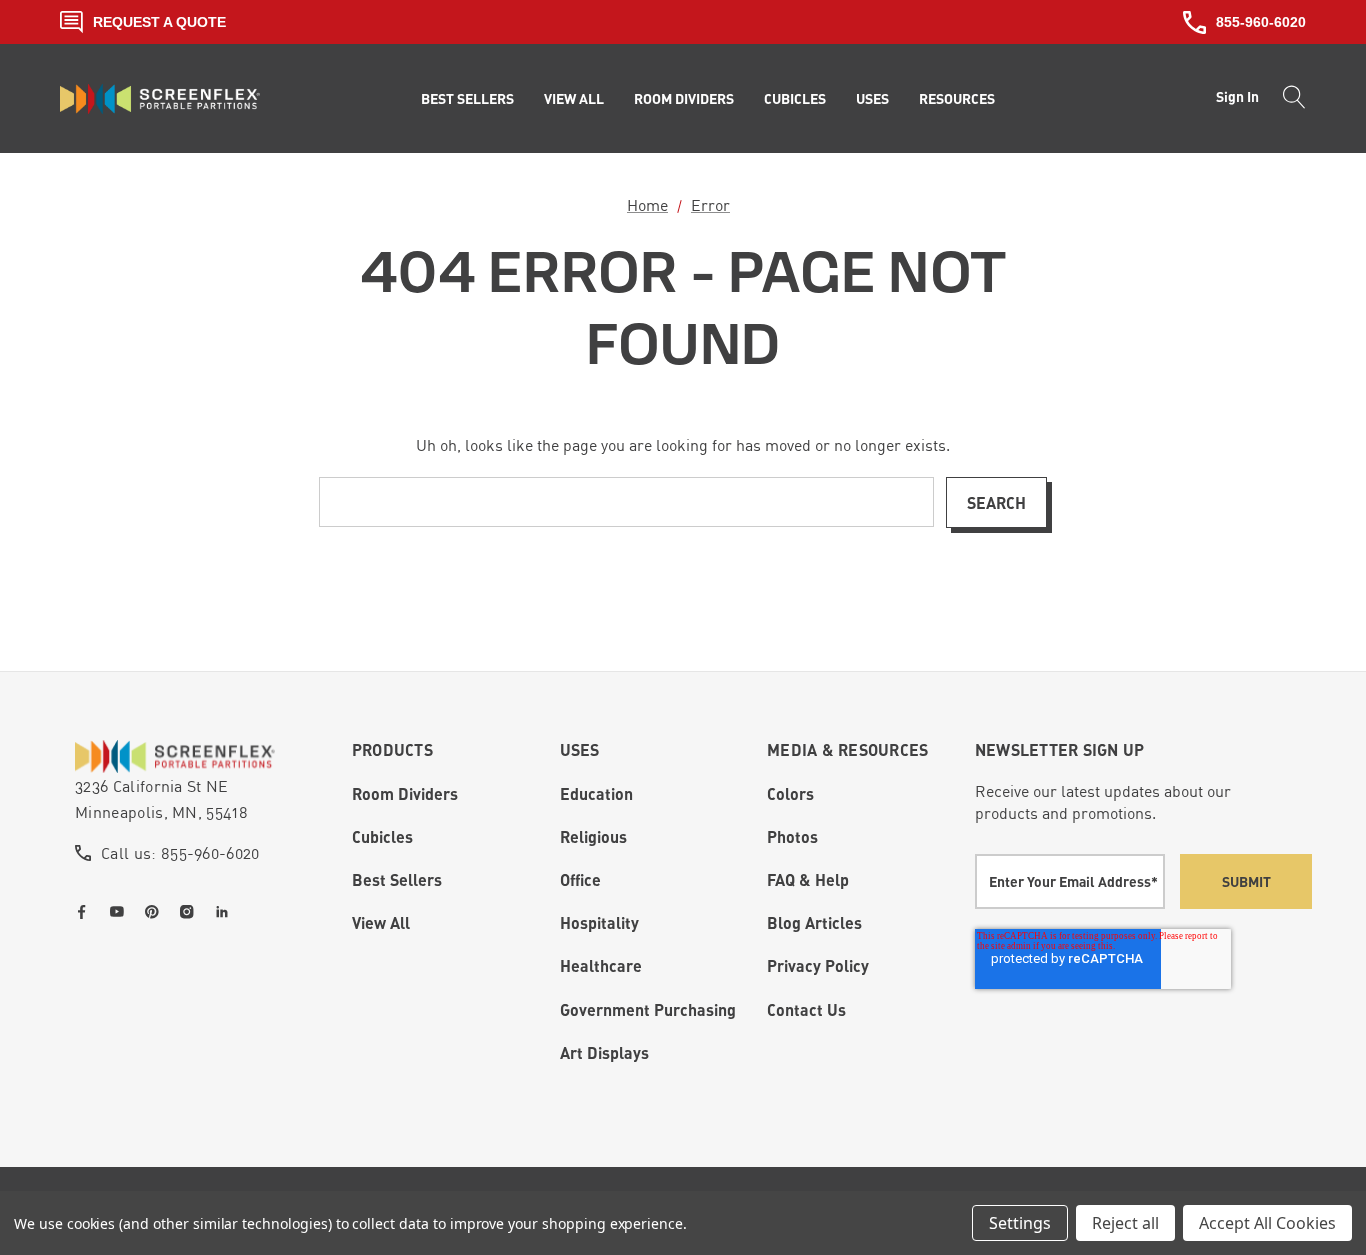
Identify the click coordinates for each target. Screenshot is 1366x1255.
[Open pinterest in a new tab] (156, 912)
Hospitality (599, 922)
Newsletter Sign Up (1060, 749)
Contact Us (806, 1009)
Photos (792, 836)
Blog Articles (814, 922)
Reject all (1125, 1223)
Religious (593, 836)
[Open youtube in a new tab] (121, 912)
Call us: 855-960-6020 (180, 853)
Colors (790, 793)
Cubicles (382, 836)
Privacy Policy (818, 965)
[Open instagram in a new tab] (191, 912)
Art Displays (604, 1052)
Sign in (1237, 96)
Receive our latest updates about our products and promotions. (1103, 802)
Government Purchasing (648, 1009)
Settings (1020, 1223)
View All (381, 922)
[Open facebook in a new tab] (86, 912)
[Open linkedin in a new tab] (226, 912)
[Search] (1288, 99)
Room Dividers (405, 793)
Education (596, 793)
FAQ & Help (808, 879)
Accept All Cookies (1267, 1223)
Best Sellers (397, 879)
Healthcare (601, 965)
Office (580, 879)
